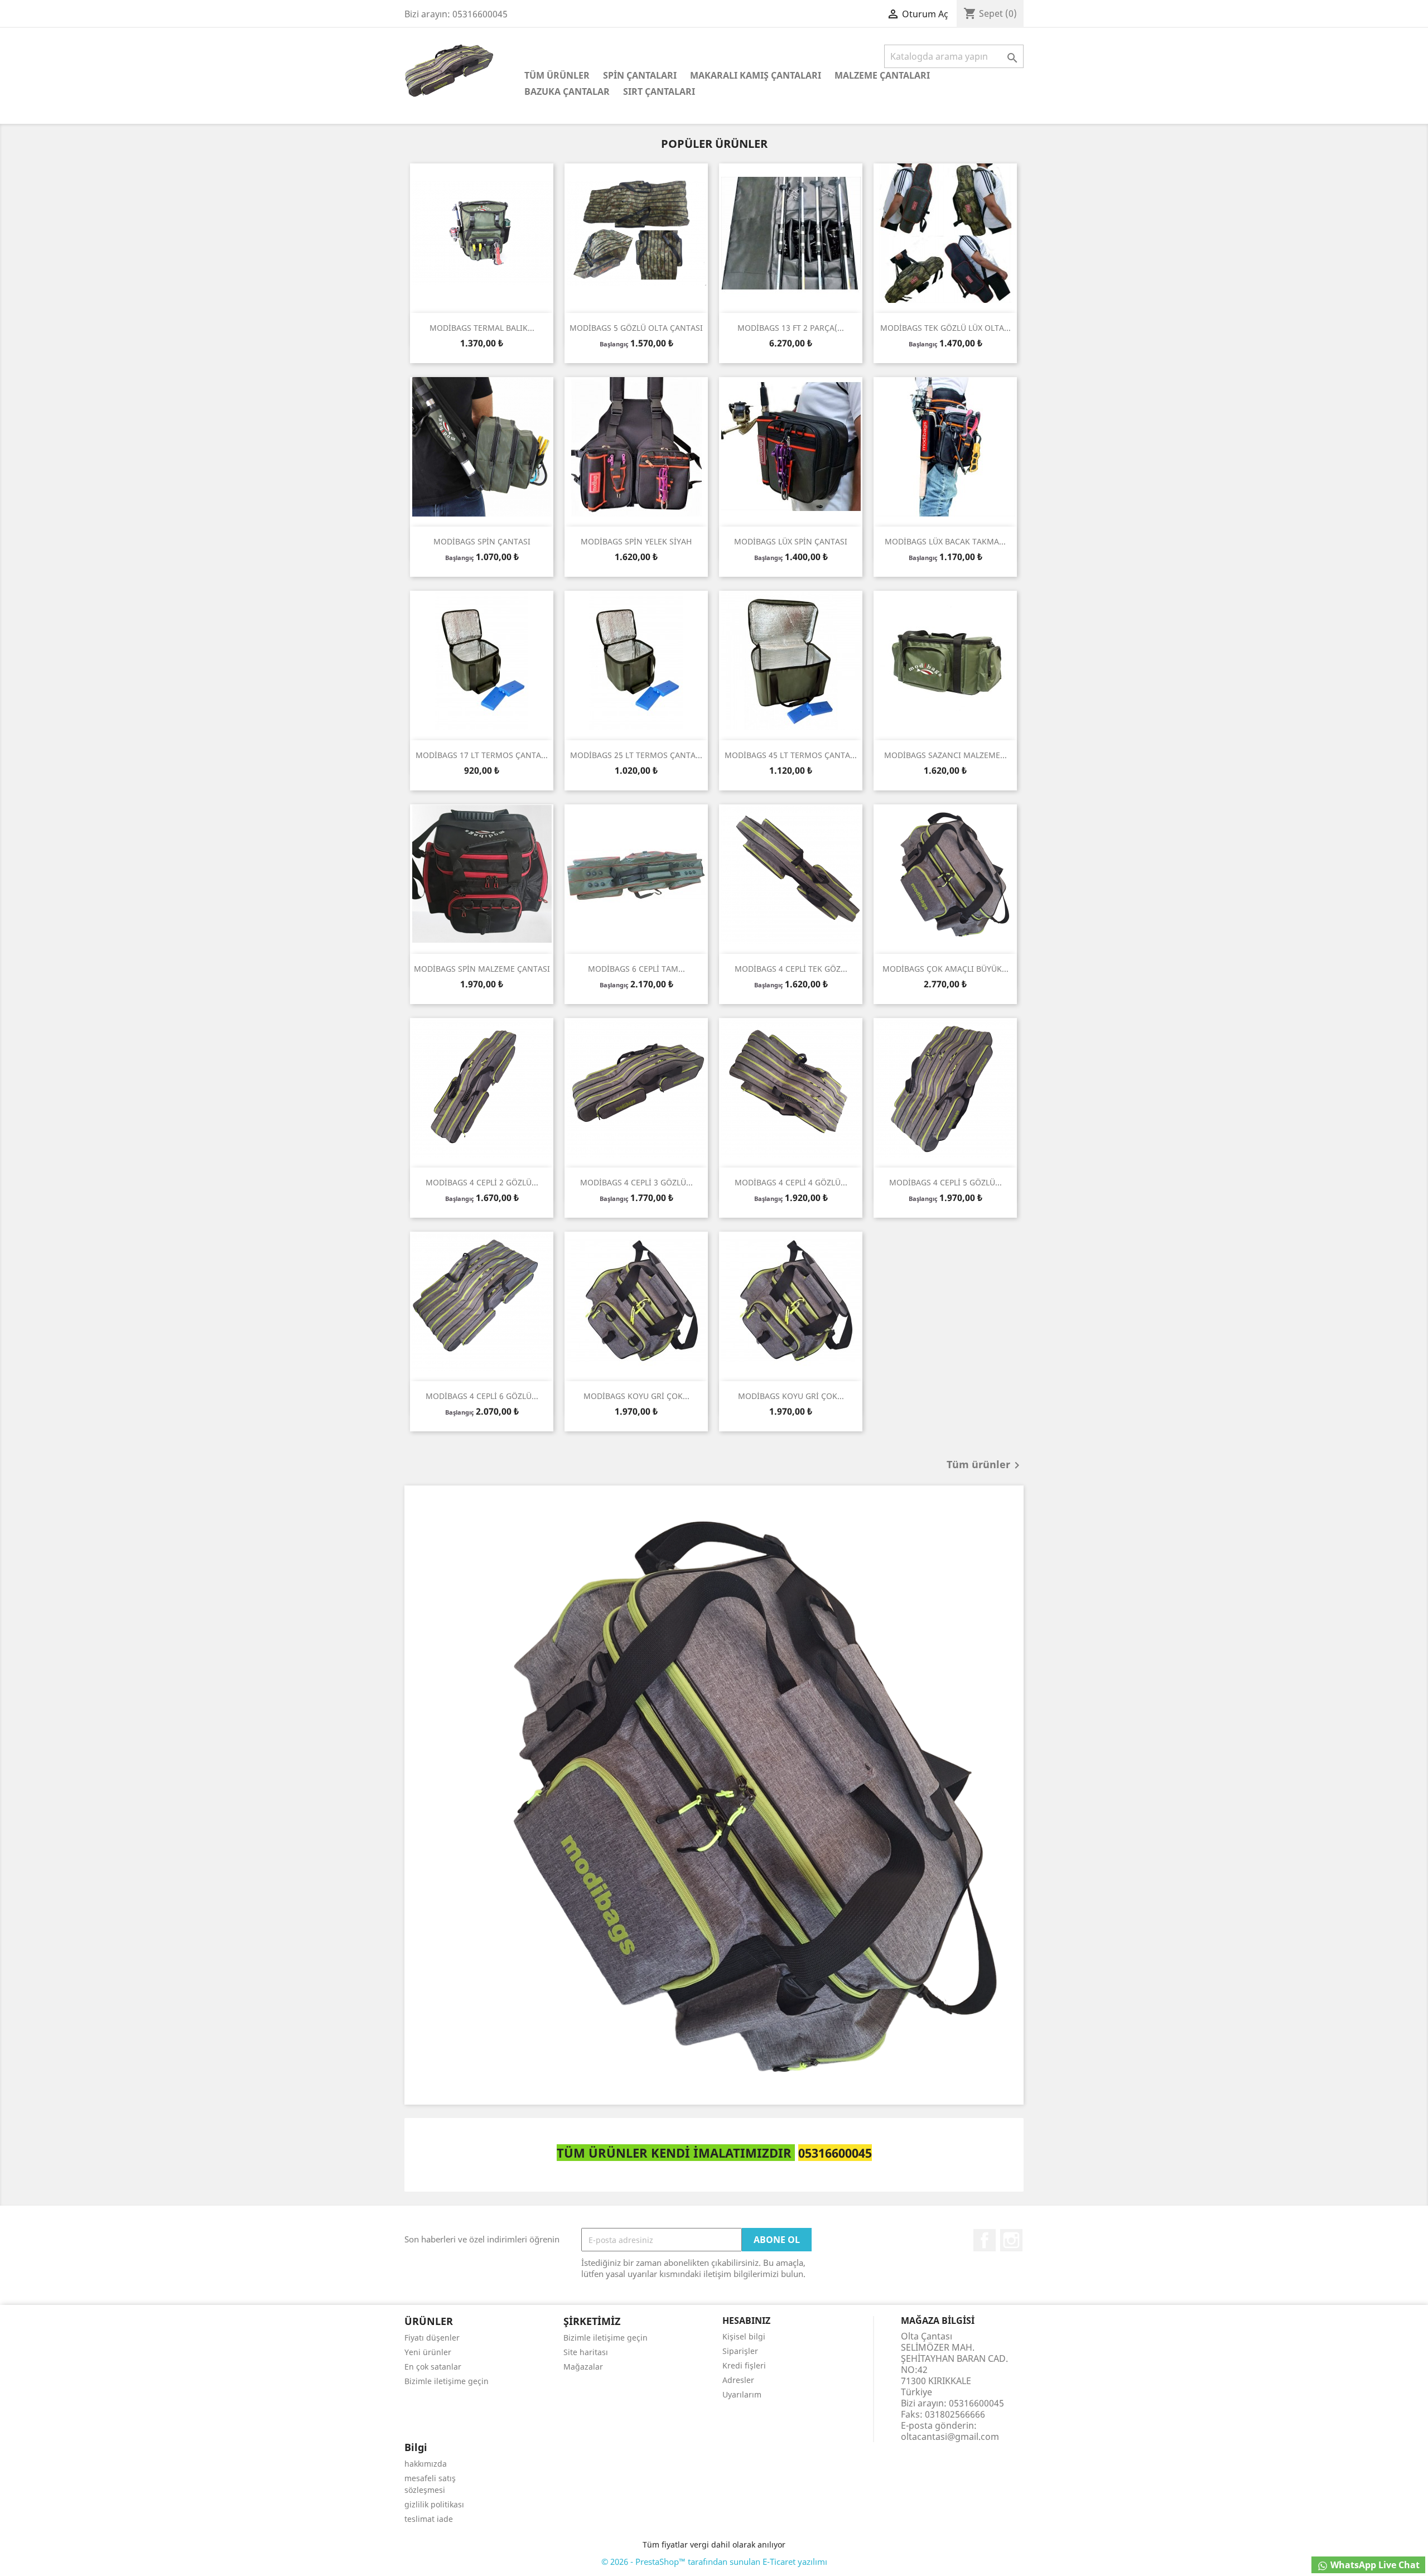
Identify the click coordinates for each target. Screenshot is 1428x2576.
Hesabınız (746, 2321)
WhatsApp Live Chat (1374, 2565)
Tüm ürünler (985, 1465)
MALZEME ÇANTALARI (882, 75)
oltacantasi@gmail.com (950, 2437)
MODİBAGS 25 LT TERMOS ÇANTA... (636, 755)
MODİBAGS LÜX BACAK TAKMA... (945, 541)
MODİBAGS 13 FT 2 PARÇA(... (791, 328)
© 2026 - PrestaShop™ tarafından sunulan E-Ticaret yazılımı (714, 2561)
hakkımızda (426, 2464)
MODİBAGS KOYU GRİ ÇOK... (636, 1396)
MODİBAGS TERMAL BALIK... (482, 328)
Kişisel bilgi (744, 2336)
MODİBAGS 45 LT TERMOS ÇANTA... (791, 755)
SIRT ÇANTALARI (659, 91)
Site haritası (586, 2352)
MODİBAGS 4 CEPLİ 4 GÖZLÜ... (791, 1182)
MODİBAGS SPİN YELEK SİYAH (636, 541)
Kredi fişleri (744, 2365)
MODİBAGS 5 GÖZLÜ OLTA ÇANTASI (636, 328)
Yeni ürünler (428, 2352)
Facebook (985, 2240)
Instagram (1011, 2240)
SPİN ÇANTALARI (640, 75)
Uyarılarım (742, 2394)
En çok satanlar (433, 2367)
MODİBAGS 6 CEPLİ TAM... (636, 969)
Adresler (738, 2380)
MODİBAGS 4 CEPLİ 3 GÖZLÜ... (636, 1182)
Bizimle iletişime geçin (447, 2381)
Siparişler (740, 2351)
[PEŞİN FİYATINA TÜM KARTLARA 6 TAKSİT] (714, 1795)
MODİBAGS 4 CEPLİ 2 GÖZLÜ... (482, 1182)
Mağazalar (583, 2367)
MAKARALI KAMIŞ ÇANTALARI (756, 75)
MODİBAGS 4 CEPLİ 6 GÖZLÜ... (482, 1396)
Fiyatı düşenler (432, 2338)
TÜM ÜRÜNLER (557, 75)
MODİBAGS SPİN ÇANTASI (482, 541)
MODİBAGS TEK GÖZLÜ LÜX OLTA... (945, 328)
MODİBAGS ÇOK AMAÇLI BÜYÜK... (945, 969)
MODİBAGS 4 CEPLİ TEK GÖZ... (791, 969)
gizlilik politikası (434, 2504)
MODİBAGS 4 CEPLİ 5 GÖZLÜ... (945, 1182)
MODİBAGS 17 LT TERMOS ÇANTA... (482, 755)
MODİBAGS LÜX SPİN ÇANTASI (791, 541)
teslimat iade (429, 2519)
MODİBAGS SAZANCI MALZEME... (945, 755)
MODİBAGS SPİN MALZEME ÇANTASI (482, 969)
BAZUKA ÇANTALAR (567, 91)
